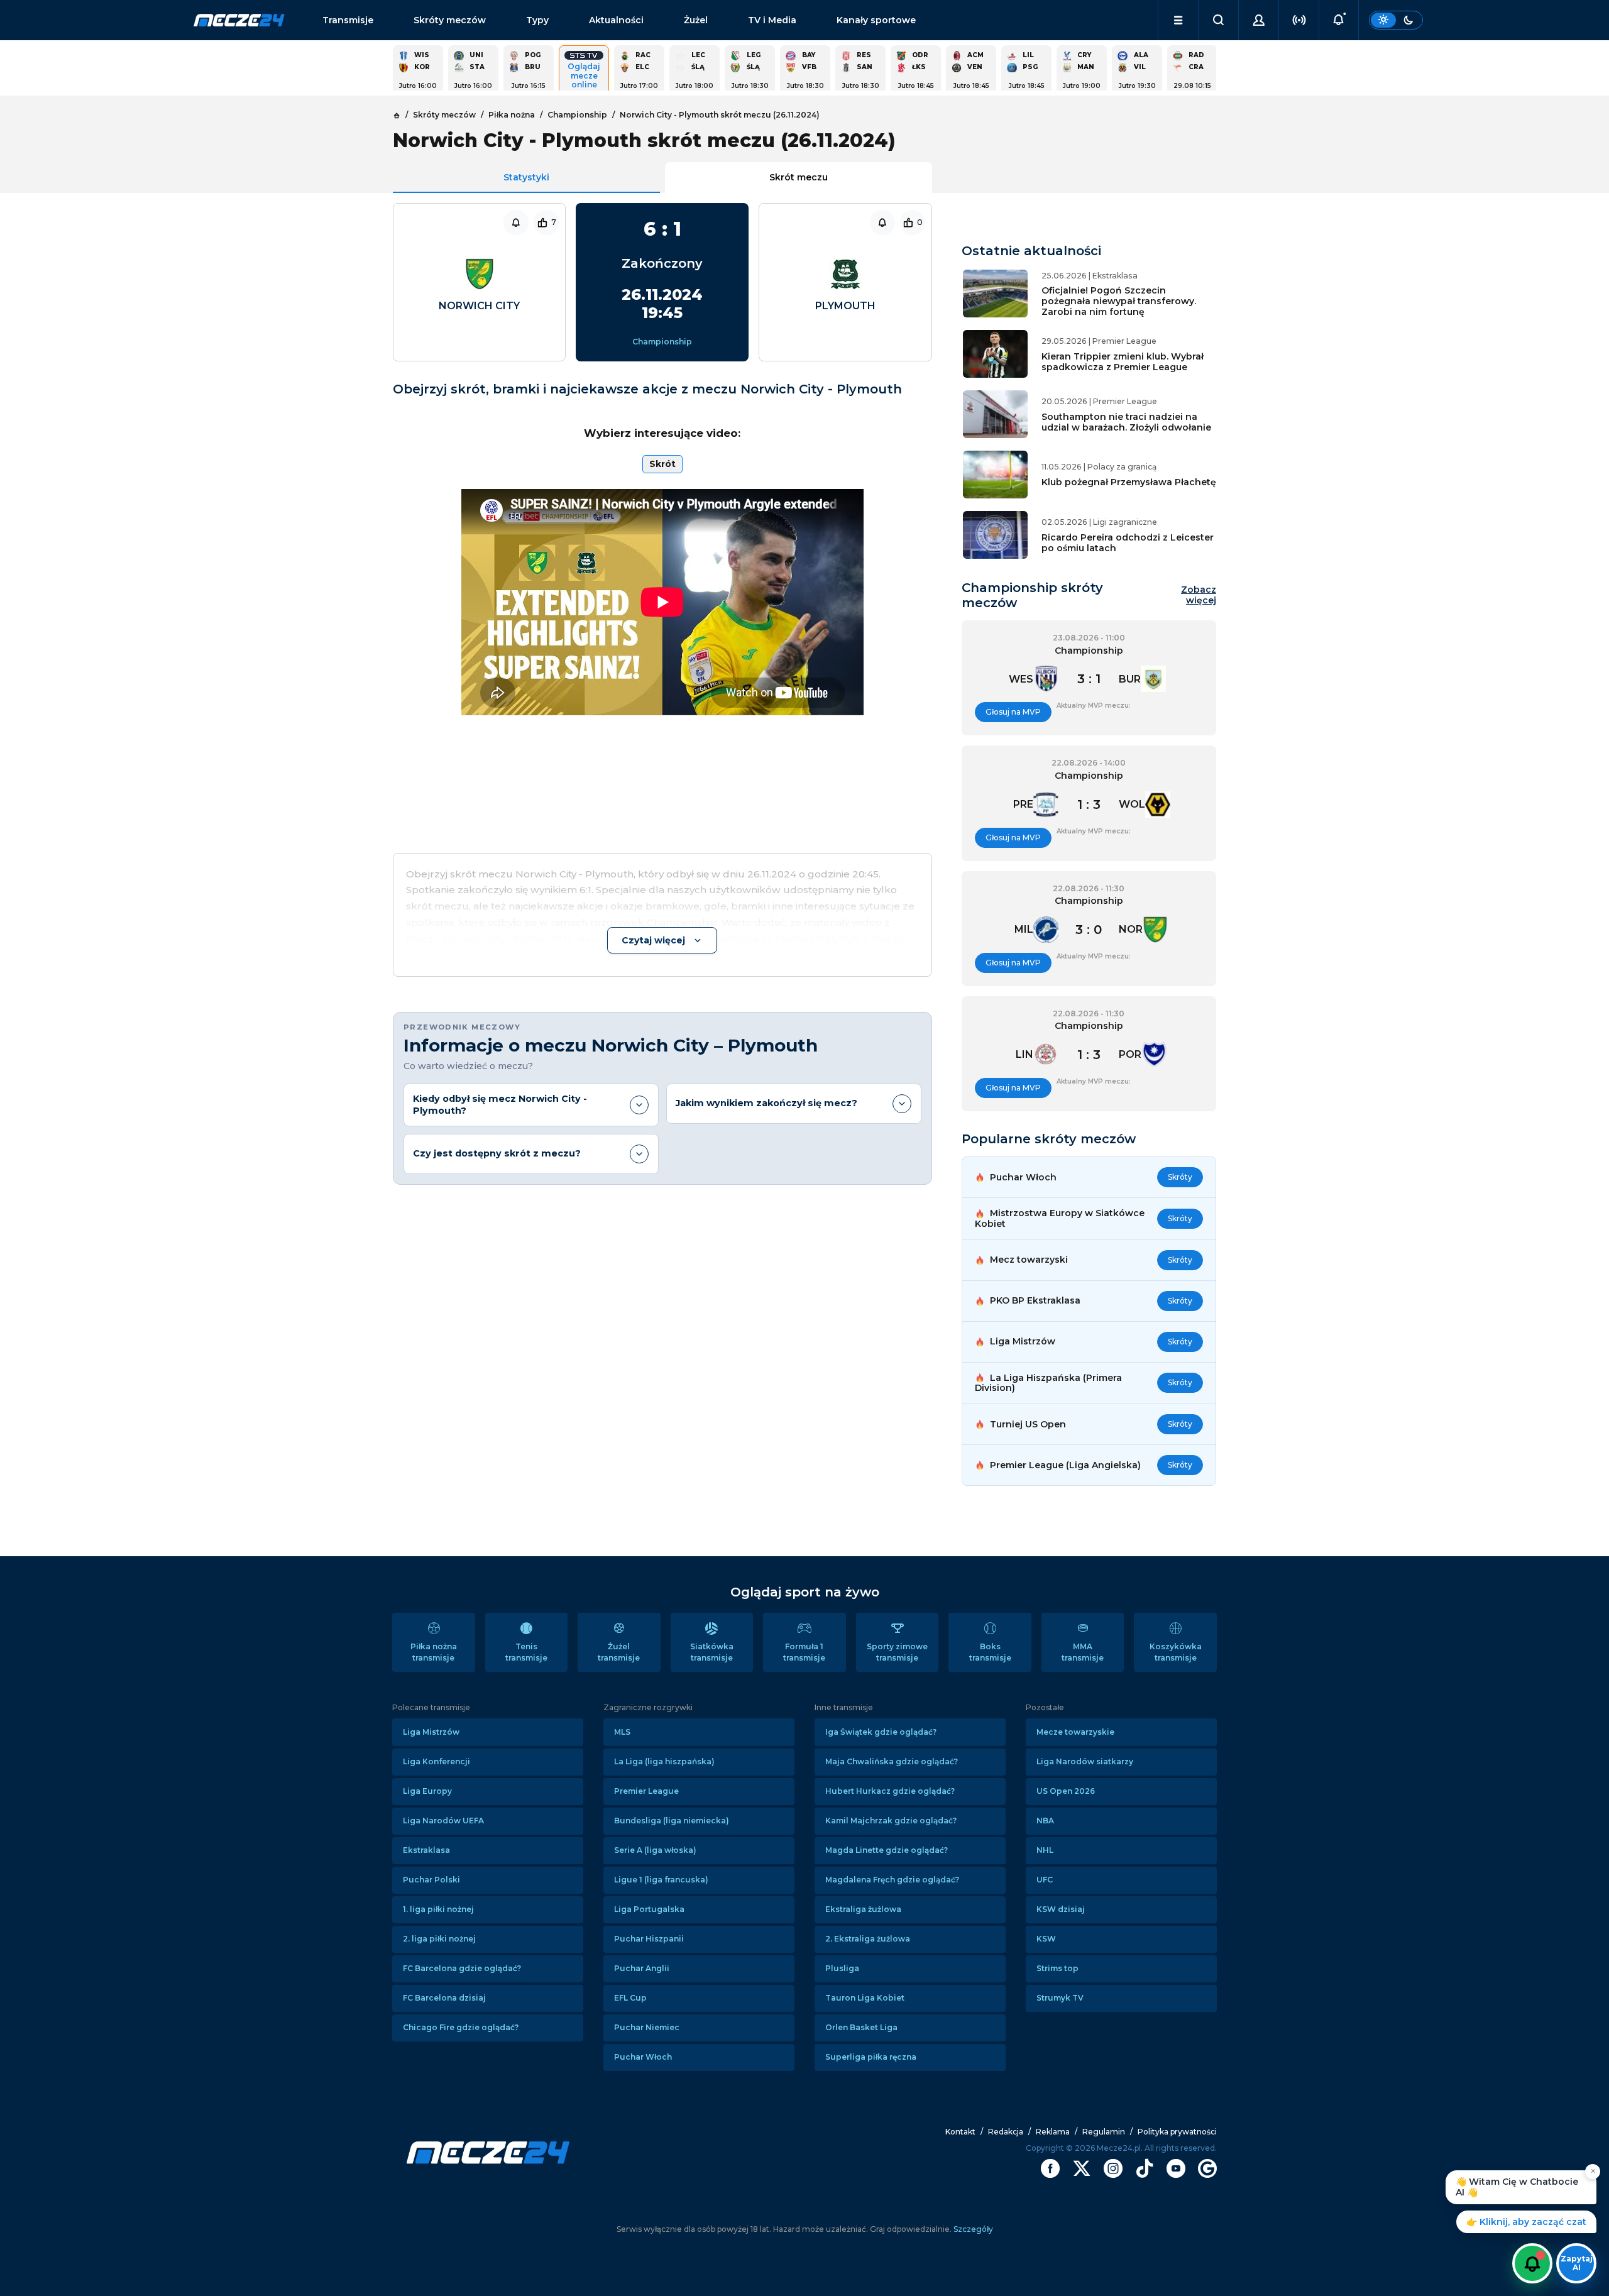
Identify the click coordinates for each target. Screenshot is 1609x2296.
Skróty (1180, 1177)
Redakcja (1006, 2132)
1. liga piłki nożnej (438, 1909)
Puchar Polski (431, 1880)
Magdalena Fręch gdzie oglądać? (892, 1880)
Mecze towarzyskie (1075, 1732)
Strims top (1057, 1968)
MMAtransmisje (1083, 1652)
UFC (1045, 1880)
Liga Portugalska (649, 1909)
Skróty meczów (450, 20)
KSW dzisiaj (1061, 1909)
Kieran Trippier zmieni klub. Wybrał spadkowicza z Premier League (1123, 362)
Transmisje (348, 20)
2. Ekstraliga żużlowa (868, 1939)
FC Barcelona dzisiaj (444, 1998)
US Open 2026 (1066, 1791)
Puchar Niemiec (647, 2027)
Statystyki (526, 177)
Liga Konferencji (437, 1761)
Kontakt (960, 2132)
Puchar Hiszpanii (649, 1939)
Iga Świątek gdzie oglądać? (881, 1732)
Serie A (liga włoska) (655, 1850)
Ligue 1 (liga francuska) (661, 1880)
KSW (1046, 1939)
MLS (622, 1732)
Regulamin (1104, 2132)
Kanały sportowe (876, 20)
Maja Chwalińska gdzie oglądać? (892, 1761)
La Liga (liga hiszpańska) (664, 1761)
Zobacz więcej (1198, 595)
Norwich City (479, 306)
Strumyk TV (1060, 1998)
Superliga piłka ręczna (871, 2057)
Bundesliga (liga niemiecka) (672, 1821)
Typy (537, 20)
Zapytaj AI (1577, 2263)
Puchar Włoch (643, 2057)
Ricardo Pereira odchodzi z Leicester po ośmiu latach (1128, 543)
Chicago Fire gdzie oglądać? (461, 2027)
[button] (1178, 20)
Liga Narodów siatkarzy (1085, 1761)
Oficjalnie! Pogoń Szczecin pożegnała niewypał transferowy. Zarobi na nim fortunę (1119, 301)
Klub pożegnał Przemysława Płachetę (1129, 482)
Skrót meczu (799, 177)
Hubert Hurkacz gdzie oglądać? (890, 1791)
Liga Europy (427, 1791)
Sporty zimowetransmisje (897, 1652)
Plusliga (842, 1968)
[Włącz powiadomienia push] (1532, 2263)
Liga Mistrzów (431, 1732)
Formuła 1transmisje (804, 1652)
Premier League (646, 1791)
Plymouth (845, 306)
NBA (1045, 1821)
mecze (239, 20)
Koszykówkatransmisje (1176, 1652)
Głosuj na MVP (1013, 712)
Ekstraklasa (426, 1850)
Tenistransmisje (526, 1652)
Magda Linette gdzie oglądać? (887, 1850)
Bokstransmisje (990, 1652)
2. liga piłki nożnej (439, 1939)
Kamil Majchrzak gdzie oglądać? (891, 1821)
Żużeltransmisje (619, 1652)
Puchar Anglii (642, 1968)
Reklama (1053, 2132)
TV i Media (772, 20)
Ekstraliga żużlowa (863, 1909)
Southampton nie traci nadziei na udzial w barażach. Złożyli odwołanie (1126, 422)
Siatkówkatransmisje (712, 1652)
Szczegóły (972, 2229)
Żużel (696, 20)
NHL (1045, 1850)
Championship (662, 342)
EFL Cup (630, 1998)
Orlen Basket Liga (861, 2027)
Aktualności (616, 20)
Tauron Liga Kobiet (865, 1998)
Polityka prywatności (1177, 2132)
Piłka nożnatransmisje (434, 1652)
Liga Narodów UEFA (443, 1821)
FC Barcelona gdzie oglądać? (462, 1968)
